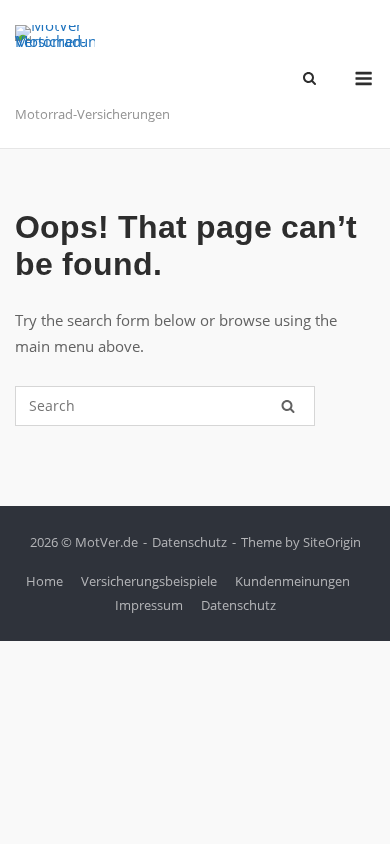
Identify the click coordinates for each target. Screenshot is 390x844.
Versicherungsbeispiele (149, 581)
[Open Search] (309, 80)
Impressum (149, 605)
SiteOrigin (332, 542)
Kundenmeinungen (292, 581)
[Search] (288, 406)
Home (44, 581)
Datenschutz (189, 542)
